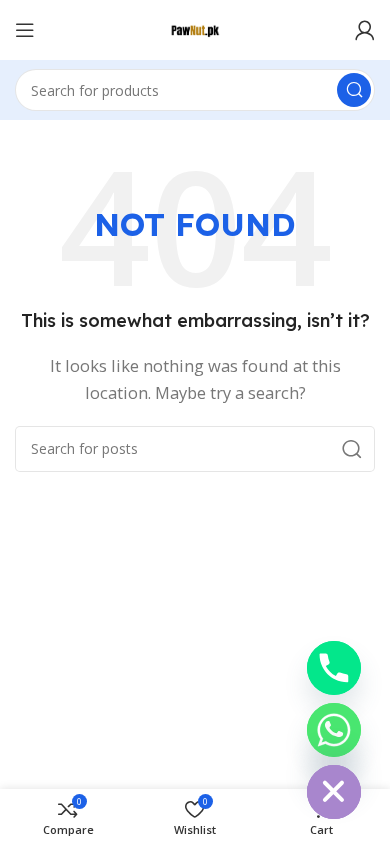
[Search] (354, 90)
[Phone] (334, 668)
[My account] (365, 30)
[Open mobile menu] (25, 30)
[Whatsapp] (334, 730)
